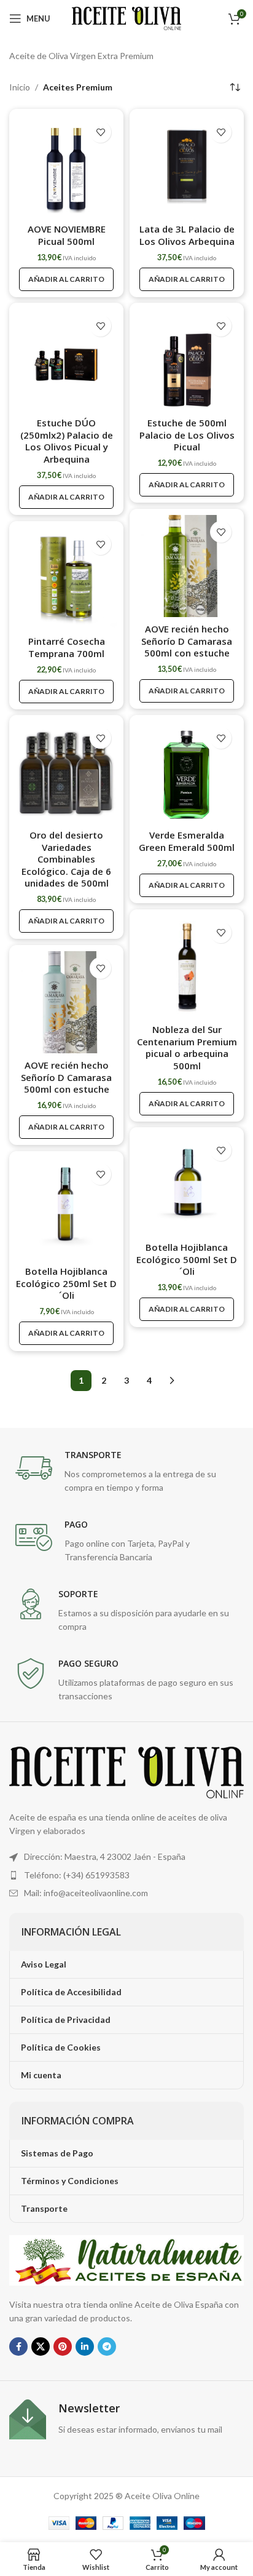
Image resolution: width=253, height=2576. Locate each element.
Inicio (20, 87)
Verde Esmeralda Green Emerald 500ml (187, 841)
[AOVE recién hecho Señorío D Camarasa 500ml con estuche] (187, 566)
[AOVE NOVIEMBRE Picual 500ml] (66, 166)
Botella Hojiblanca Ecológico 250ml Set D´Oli (66, 1283)
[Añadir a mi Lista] (100, 132)
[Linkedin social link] (85, 2347)
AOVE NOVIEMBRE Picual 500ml (67, 235)
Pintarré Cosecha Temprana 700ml (67, 647)
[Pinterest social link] (63, 2347)
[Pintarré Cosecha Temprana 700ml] (66, 578)
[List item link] (126, 1875)
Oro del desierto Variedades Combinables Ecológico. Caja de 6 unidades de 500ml (66, 859)
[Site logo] (127, 18)
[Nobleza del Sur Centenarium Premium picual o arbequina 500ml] (187, 967)
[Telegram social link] (107, 2347)
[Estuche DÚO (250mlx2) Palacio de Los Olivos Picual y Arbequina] (66, 360)
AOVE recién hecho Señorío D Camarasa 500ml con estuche (187, 641)
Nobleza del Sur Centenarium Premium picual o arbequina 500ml (187, 1047)
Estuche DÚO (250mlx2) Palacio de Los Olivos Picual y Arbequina (67, 441)
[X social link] (41, 2347)
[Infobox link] (126, 1472)
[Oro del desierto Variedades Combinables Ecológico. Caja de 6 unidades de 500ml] (66, 772)
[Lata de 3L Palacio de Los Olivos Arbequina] (187, 166)
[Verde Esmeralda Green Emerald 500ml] (187, 772)
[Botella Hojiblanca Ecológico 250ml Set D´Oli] (66, 1208)
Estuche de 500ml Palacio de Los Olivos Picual (187, 435)
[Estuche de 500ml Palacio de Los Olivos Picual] (187, 360)
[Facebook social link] (18, 2347)
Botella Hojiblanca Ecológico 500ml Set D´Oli (187, 1259)
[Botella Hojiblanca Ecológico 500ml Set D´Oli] (187, 1184)
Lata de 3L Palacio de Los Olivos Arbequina (187, 235)
